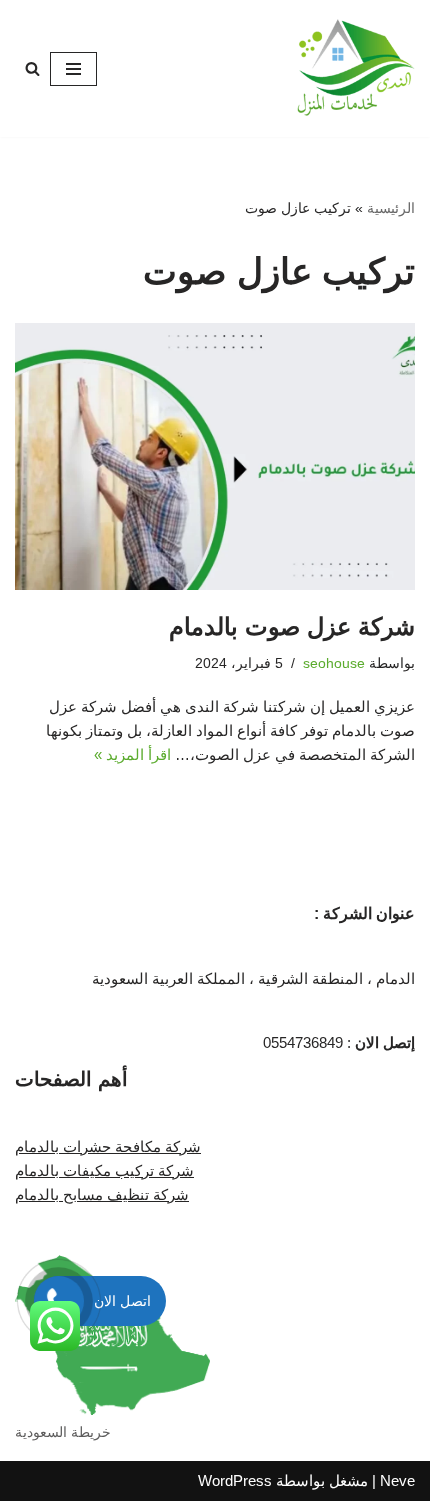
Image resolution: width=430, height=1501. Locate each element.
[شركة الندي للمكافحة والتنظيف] (355, 68)
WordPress (235, 1480)
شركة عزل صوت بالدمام (292, 626)
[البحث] (32, 68)
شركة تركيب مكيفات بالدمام (104, 1170)
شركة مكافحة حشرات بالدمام (108, 1146)
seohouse (334, 663)
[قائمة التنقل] (73, 69)
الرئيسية (391, 208)
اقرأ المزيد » (132, 754)
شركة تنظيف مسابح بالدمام (102, 1194)
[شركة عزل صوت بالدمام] (215, 456)
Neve (397, 1480)
